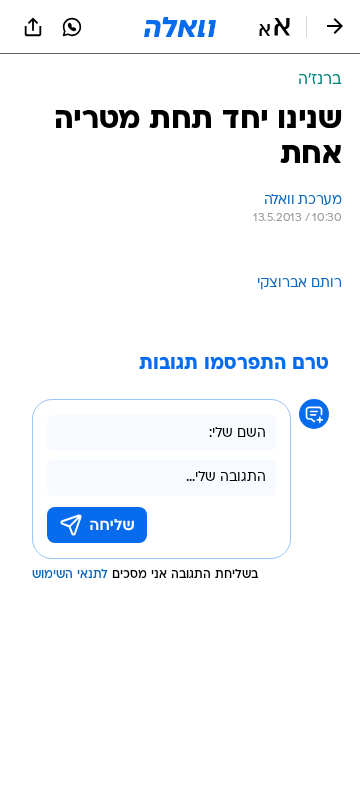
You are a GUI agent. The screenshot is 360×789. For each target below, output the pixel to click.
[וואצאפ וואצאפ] (72, 27)
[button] (274, 27)
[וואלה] (180, 27)
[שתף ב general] (33, 27)
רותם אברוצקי (299, 283)
